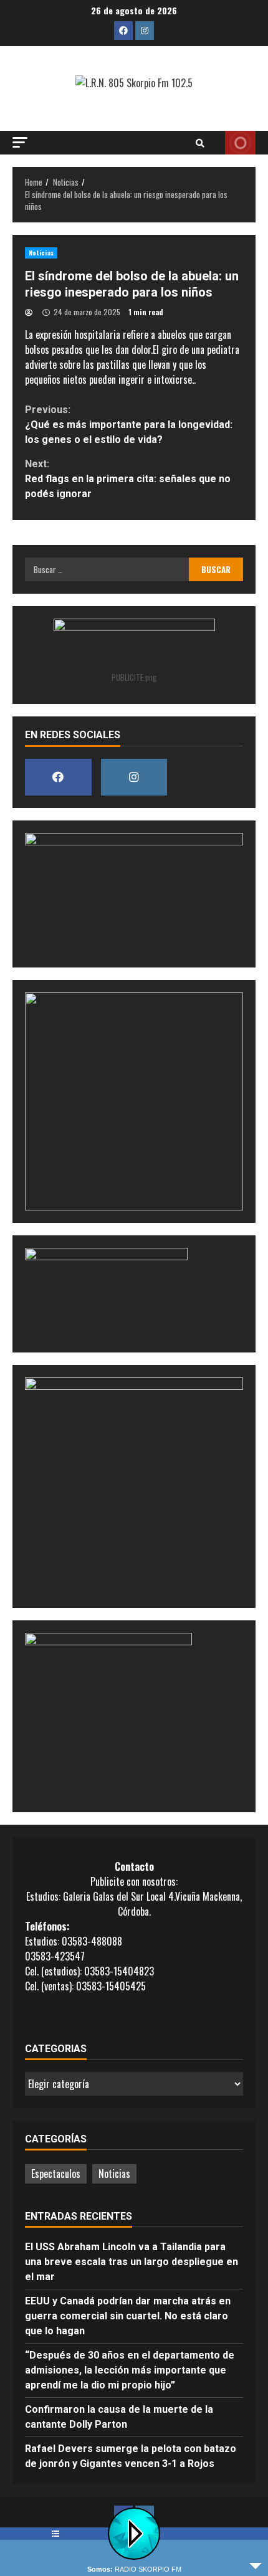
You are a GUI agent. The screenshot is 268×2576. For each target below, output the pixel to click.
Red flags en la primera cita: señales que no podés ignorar (128, 479)
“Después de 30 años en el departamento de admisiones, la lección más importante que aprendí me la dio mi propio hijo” (130, 2370)
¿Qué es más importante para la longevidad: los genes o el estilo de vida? (129, 425)
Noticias (41, 253)
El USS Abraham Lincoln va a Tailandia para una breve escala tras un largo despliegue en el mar (132, 2262)
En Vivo (240, 143)
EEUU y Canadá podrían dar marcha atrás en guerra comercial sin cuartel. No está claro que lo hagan (128, 2316)
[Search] (200, 143)
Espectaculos (56, 2174)
